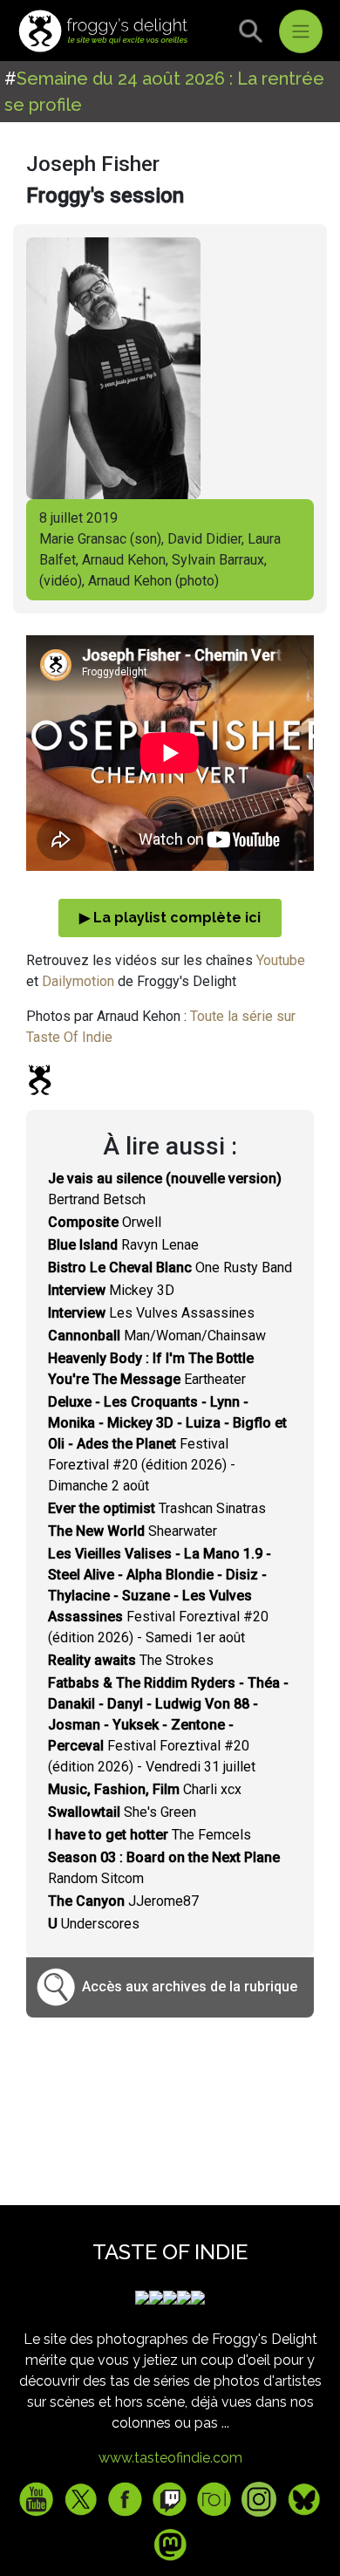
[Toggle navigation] (301, 31)
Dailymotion (78, 981)
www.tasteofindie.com (170, 2458)
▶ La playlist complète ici (170, 918)
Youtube (281, 960)
